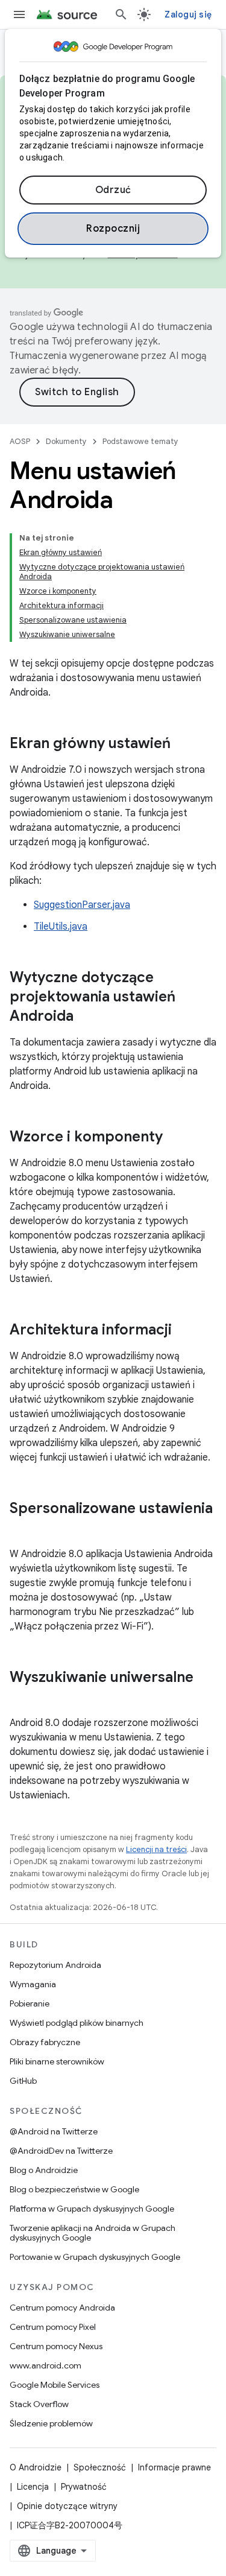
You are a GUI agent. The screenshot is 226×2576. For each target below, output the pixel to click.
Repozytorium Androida (55, 1965)
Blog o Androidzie (44, 2170)
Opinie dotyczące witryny (67, 2506)
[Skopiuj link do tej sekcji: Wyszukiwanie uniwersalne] (22, 1698)
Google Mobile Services (55, 2385)
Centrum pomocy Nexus (56, 2346)
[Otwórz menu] (19, 14)
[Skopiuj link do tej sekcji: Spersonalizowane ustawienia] (22, 1529)
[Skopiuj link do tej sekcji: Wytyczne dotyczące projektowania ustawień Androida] (86, 1017)
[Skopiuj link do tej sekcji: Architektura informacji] (184, 1331)
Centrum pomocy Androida (62, 2308)
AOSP (20, 441)
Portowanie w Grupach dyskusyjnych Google (95, 2257)
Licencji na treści (156, 1849)
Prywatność (84, 2487)
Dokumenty (66, 441)
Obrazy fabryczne (45, 2042)
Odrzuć (113, 190)
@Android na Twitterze (54, 2131)
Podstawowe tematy (140, 441)
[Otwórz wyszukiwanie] (121, 14)
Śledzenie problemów (51, 2423)
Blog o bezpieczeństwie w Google (74, 2189)
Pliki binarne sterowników (57, 2061)
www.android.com (46, 2365)
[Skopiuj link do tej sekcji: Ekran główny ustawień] (183, 744)
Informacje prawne (174, 2467)
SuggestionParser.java (82, 905)
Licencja (33, 2487)
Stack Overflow (39, 2404)
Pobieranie (30, 2003)
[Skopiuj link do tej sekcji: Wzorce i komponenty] (175, 1138)
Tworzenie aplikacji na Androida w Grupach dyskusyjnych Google (93, 2233)
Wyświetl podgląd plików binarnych (77, 2023)
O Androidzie (36, 2467)
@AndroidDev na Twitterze (61, 2151)
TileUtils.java (61, 927)
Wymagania (33, 1984)
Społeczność (100, 2467)
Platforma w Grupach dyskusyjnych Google (92, 2209)
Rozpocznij (113, 229)
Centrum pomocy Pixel (53, 2327)
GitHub (23, 2081)
